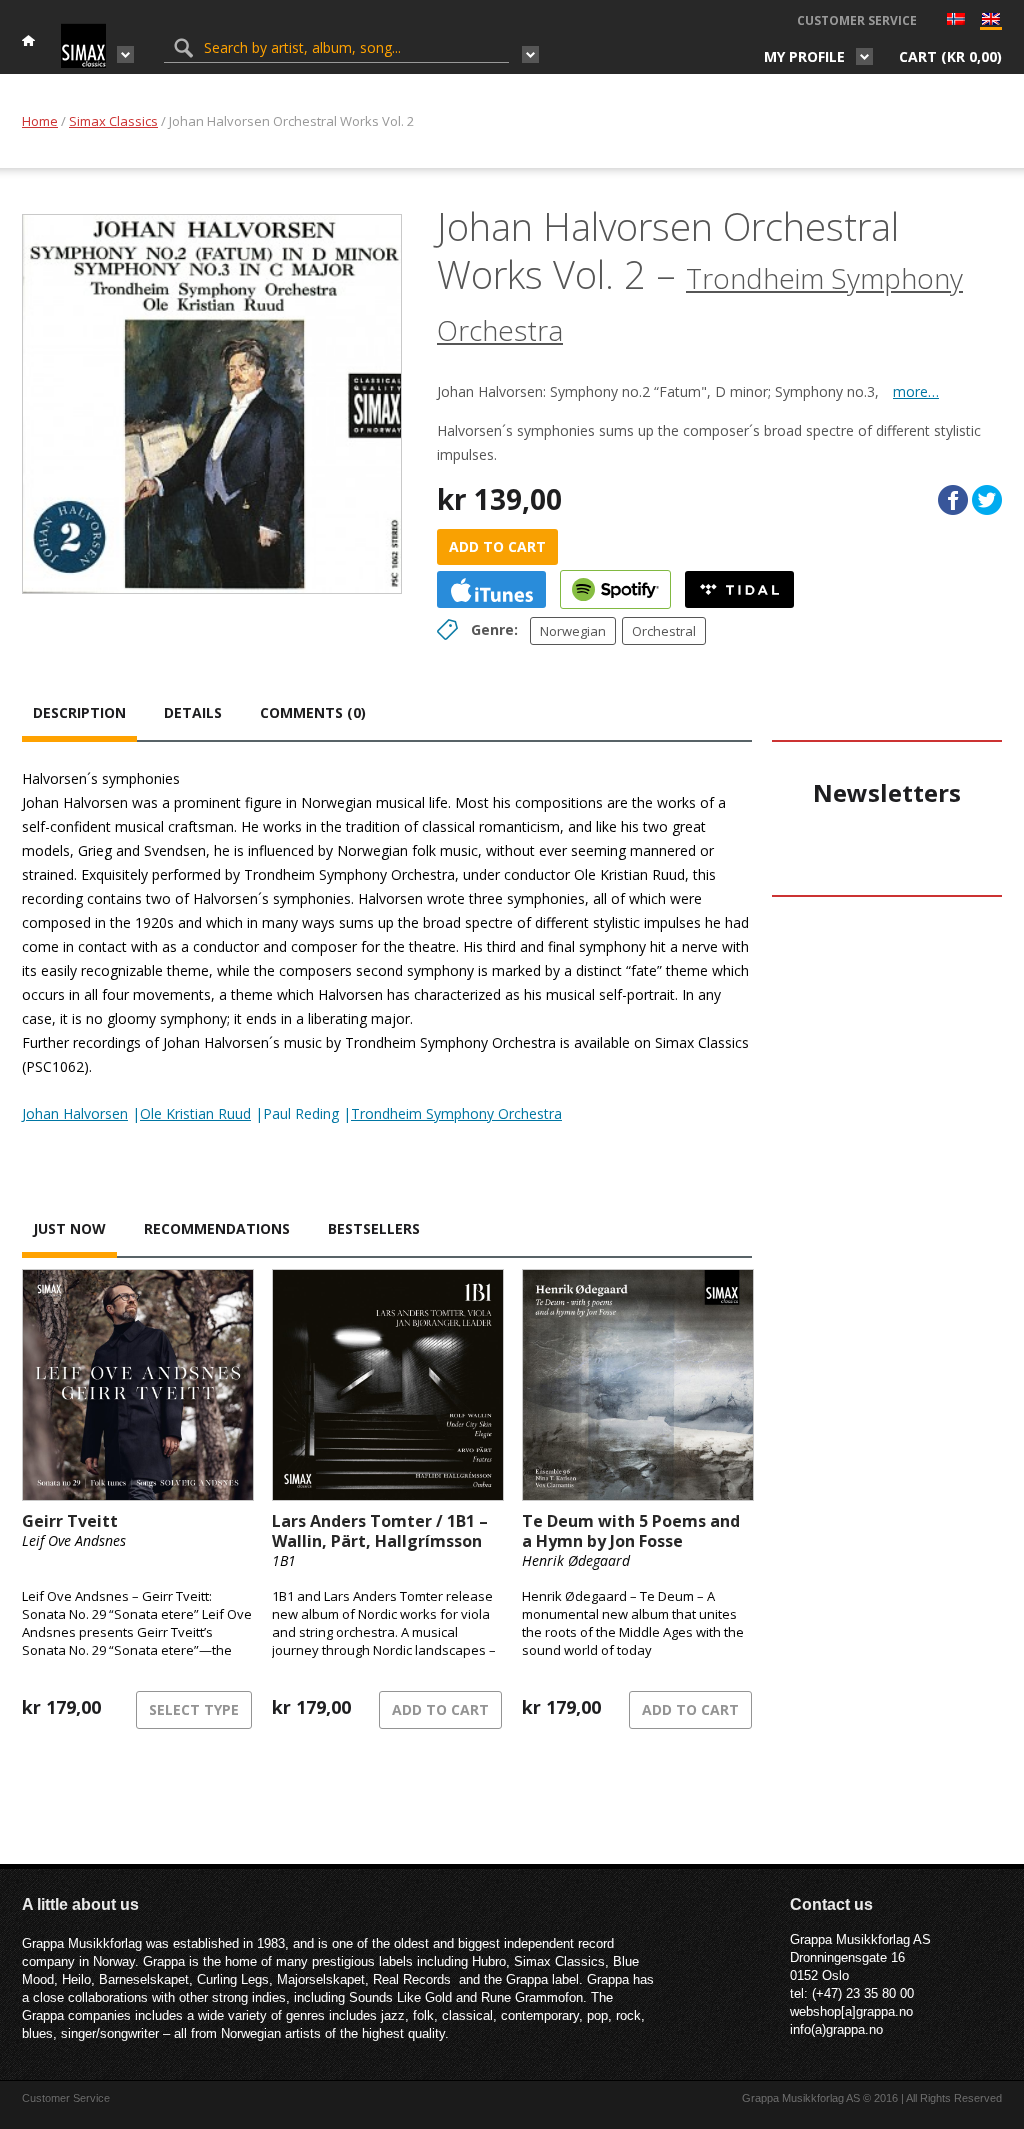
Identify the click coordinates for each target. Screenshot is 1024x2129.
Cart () (950, 56)
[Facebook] (953, 500)
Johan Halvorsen (75, 1113)
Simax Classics (113, 121)
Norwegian (573, 631)
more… (916, 391)
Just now (69, 1228)
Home (40, 121)
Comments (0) (313, 712)
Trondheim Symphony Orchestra (456, 1113)
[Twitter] (987, 500)
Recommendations (217, 1228)
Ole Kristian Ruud (195, 1113)
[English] (991, 23)
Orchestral (664, 631)
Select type (194, 1709)
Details (193, 712)
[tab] (79, 715)
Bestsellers (374, 1228)
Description (79, 712)
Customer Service (857, 20)
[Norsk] (956, 21)
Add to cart (497, 546)
